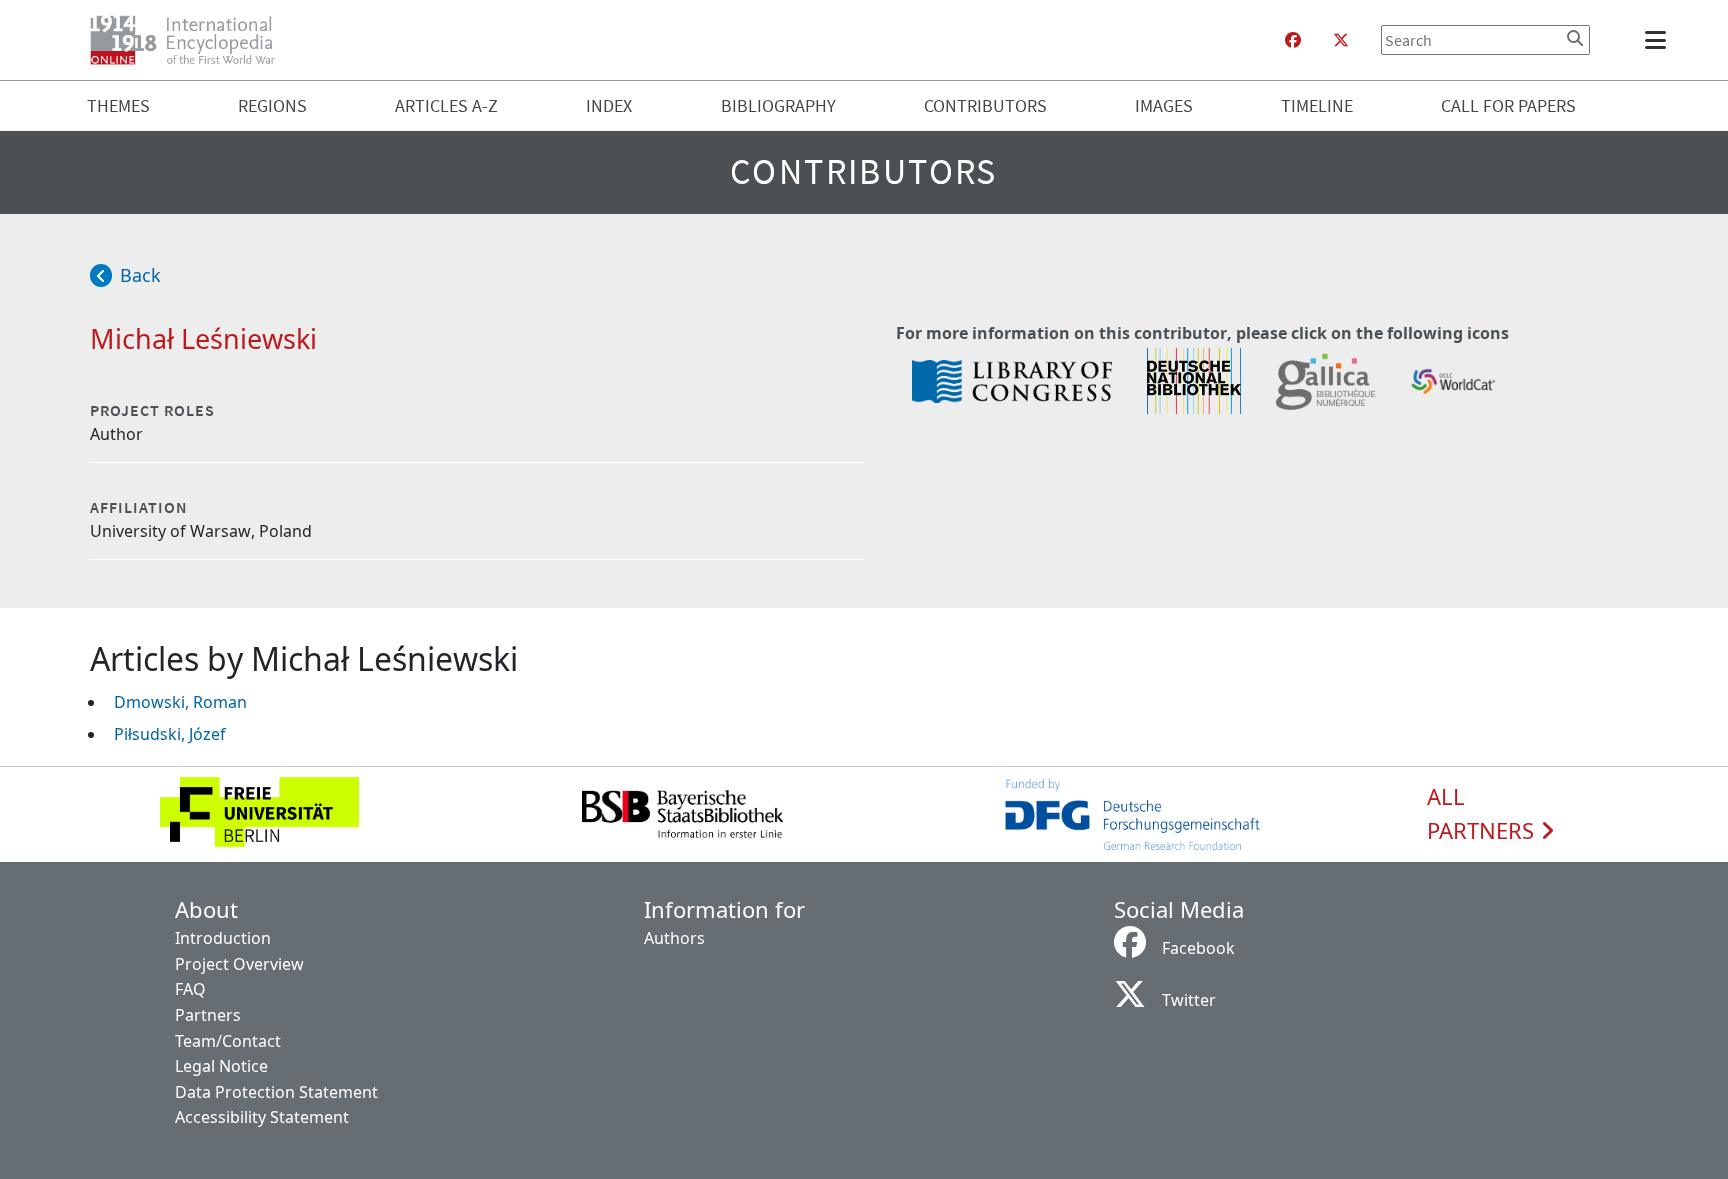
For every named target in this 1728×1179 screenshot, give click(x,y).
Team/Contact (228, 1041)
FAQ (190, 989)
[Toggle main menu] (1659, 40)
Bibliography (778, 105)
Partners (208, 1015)
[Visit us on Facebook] (1293, 40)
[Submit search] (1575, 38)
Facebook (1198, 948)
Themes (118, 105)
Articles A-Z (446, 105)
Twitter (1189, 1000)
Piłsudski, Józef (170, 734)
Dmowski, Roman (180, 702)
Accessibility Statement (262, 1117)
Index (609, 105)
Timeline (1317, 105)
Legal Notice (221, 1066)
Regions (272, 105)
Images (1164, 105)
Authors (674, 938)
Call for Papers (1508, 105)
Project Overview (239, 964)
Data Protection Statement (276, 1092)
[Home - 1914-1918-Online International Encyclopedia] (190, 40)
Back (140, 275)
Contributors (985, 105)
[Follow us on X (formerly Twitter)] (1341, 40)
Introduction (223, 938)
